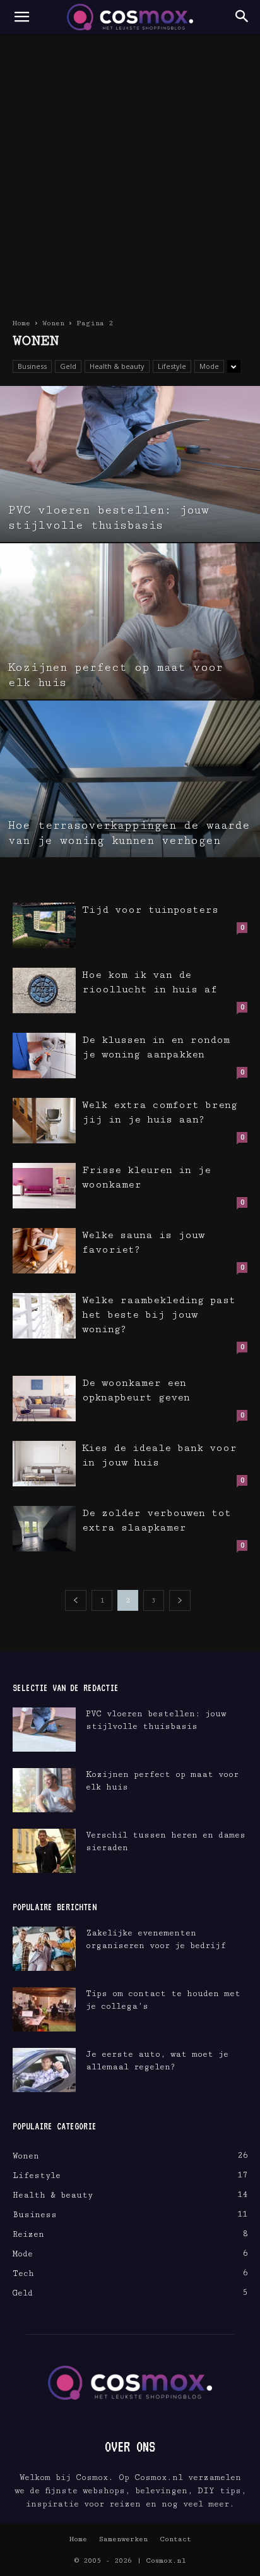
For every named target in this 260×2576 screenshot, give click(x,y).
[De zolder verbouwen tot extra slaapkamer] (44, 1529)
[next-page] (180, 1600)
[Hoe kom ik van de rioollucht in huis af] (44, 991)
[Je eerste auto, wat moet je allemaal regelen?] (44, 2070)
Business (32, 366)
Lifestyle (172, 366)
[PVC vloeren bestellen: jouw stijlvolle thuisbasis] (130, 464)
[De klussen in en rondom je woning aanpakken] (44, 1056)
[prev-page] (76, 1600)
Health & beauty (117, 366)
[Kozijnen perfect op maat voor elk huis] (130, 621)
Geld (68, 366)
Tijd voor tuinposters (150, 910)
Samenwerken (123, 2539)
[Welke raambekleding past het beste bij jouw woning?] (44, 1316)
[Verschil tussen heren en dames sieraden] (44, 1851)
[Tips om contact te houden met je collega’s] (44, 2009)
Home (21, 323)
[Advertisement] (130, 171)
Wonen (53, 323)
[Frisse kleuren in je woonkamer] (44, 1186)
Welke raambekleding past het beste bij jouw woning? (159, 1315)
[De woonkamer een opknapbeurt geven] (44, 1399)
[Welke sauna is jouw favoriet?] (44, 1251)
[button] (21, 17)
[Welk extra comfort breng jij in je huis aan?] (44, 1121)
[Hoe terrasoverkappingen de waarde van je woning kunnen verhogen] (130, 779)
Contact (175, 2539)
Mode (209, 366)
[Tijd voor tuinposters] (44, 926)
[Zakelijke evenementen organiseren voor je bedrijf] (44, 1949)
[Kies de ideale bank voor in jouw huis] (44, 1464)
